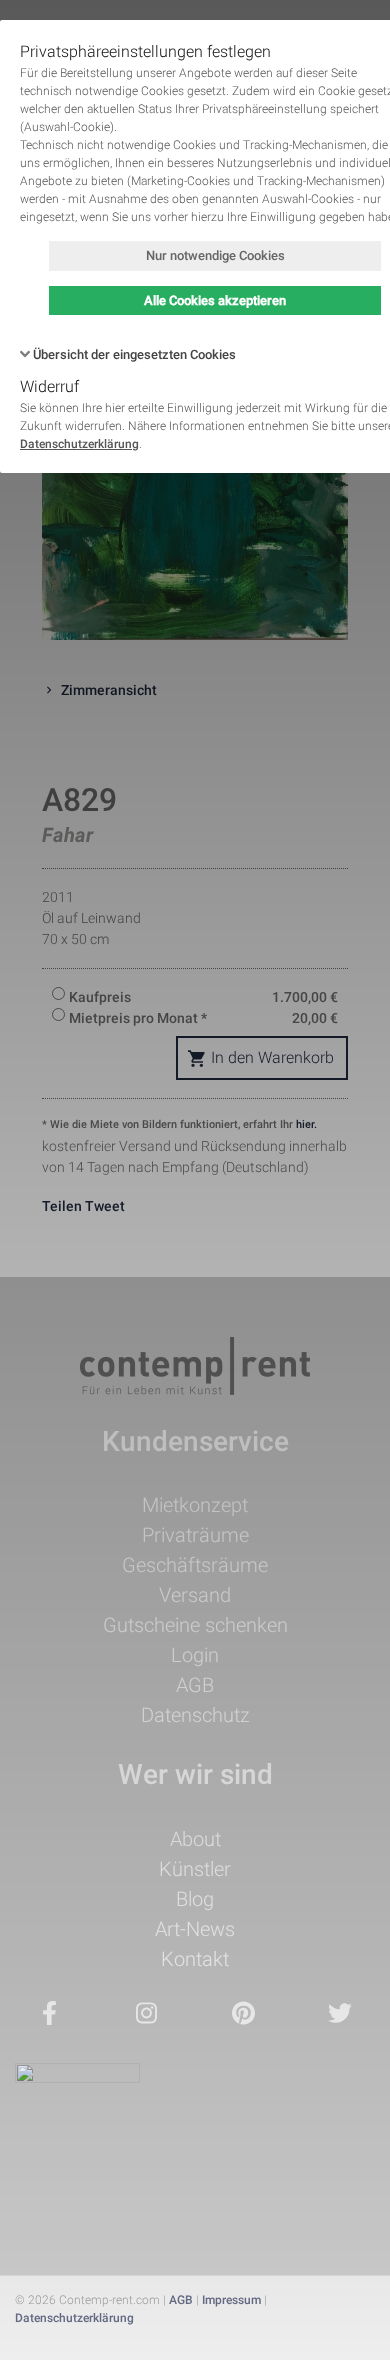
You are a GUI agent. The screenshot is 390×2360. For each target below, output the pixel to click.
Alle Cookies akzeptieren (215, 300)
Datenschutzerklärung (79, 444)
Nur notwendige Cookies (215, 255)
